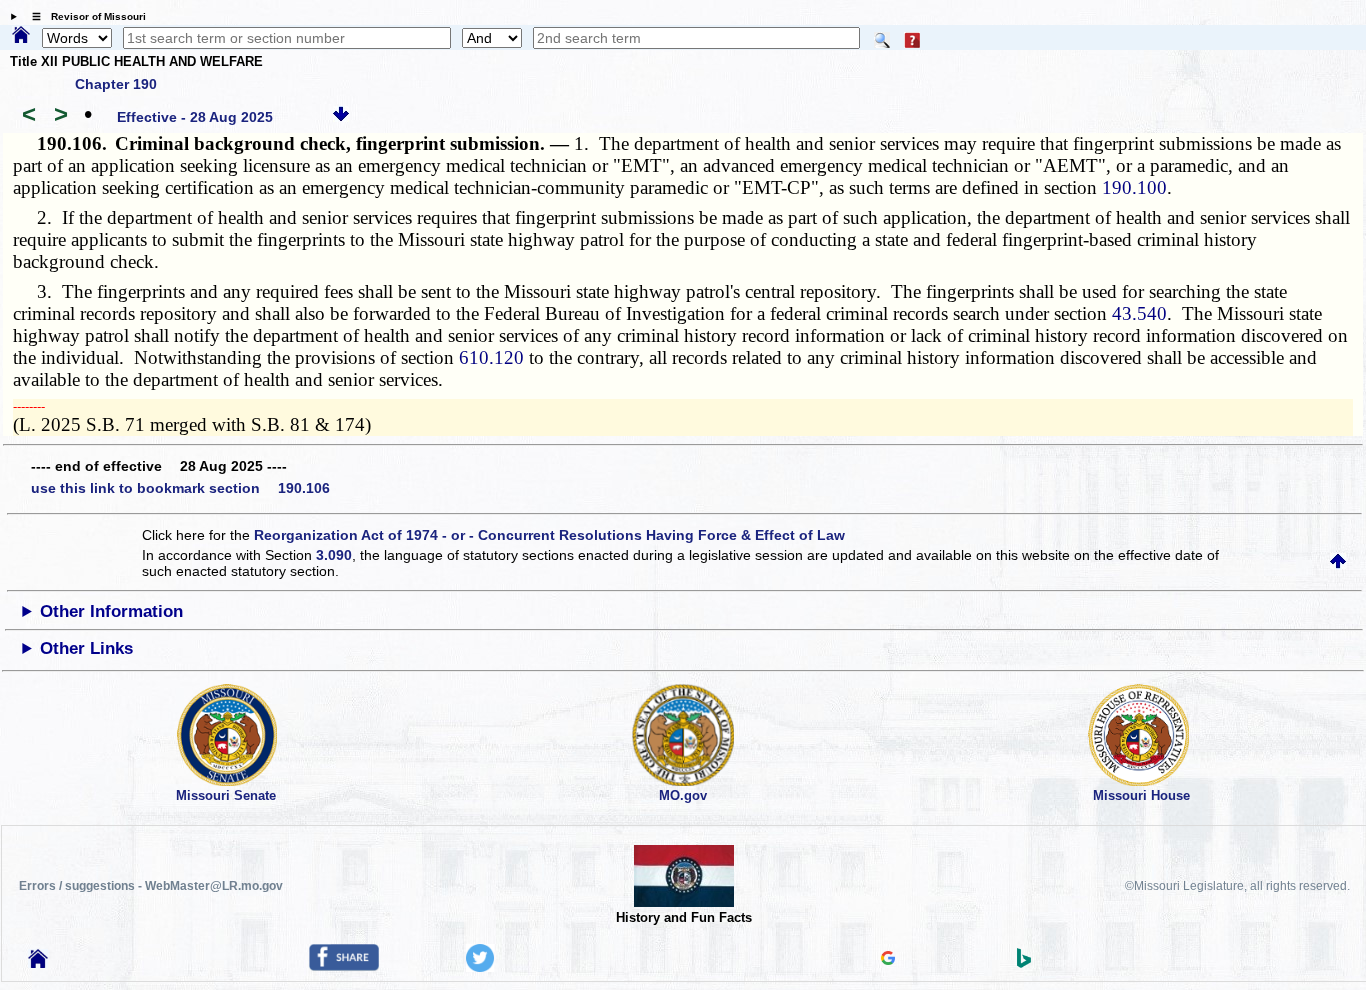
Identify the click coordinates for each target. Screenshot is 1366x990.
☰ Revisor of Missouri (84, 16)
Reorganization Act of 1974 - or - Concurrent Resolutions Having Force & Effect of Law (549, 535)
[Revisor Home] (38, 963)
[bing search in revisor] (1024, 963)
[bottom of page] (341, 117)
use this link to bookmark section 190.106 (180, 488)
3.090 (334, 555)
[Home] (21, 36)
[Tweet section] (480, 967)
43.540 (1139, 313)
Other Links (86, 648)
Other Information (111, 611)
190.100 (1134, 187)
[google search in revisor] (888, 960)
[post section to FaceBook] (344, 966)
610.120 (491, 357)
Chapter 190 (116, 84)
